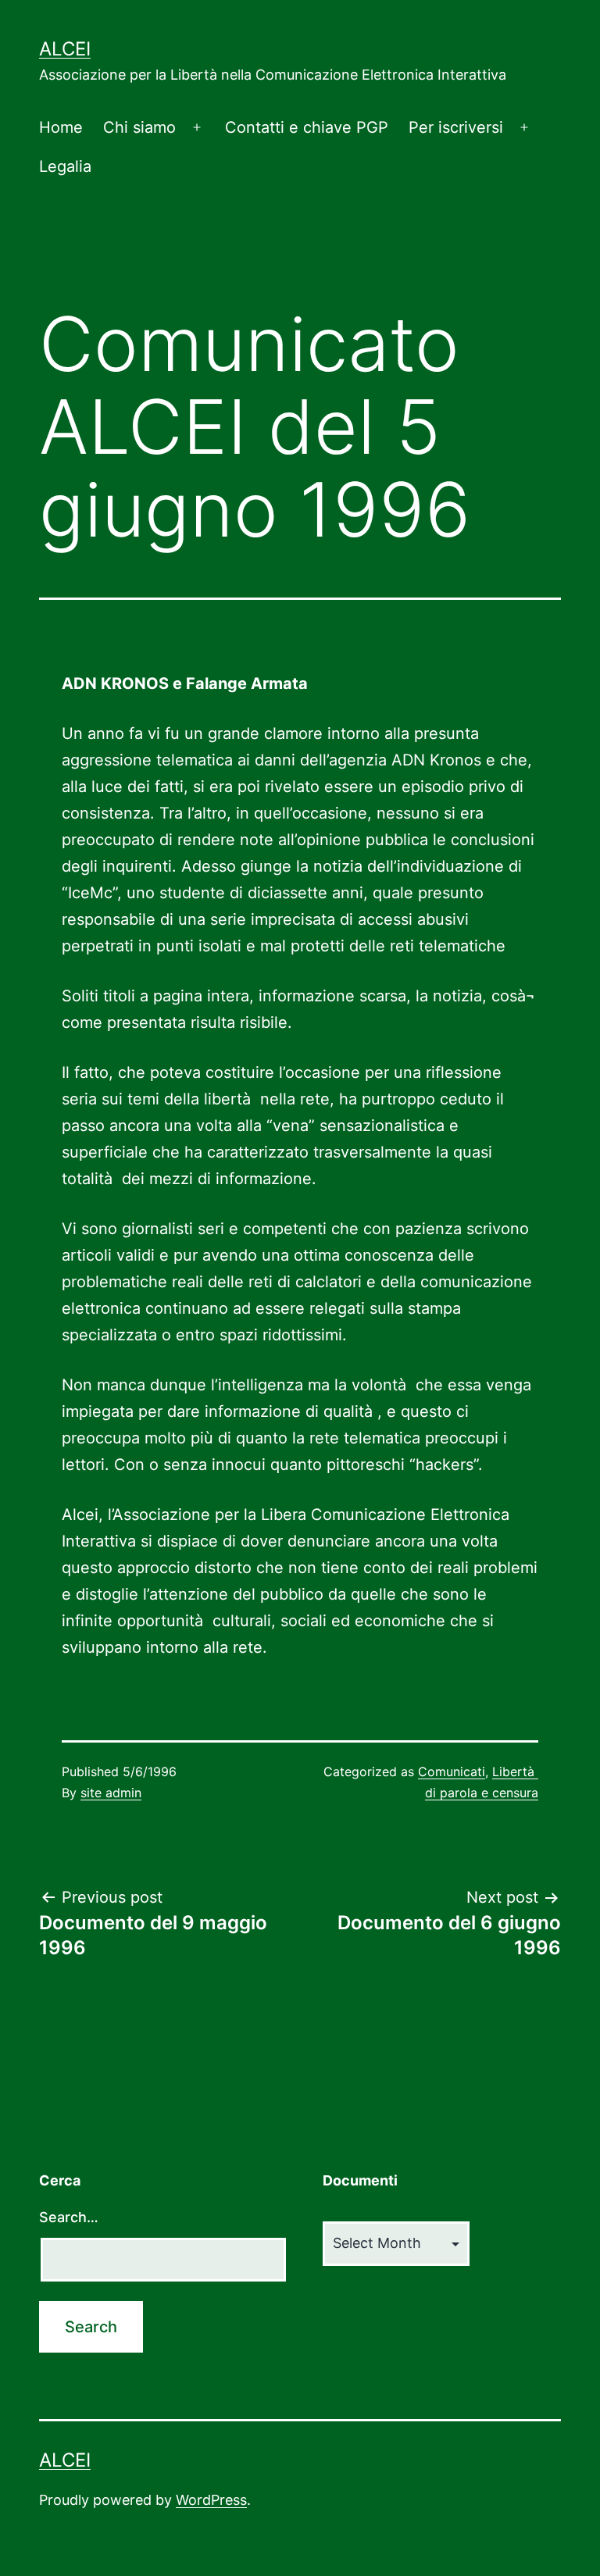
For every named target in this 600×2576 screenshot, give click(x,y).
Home (61, 127)
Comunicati (452, 1771)
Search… (69, 2217)
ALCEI (65, 49)
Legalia (65, 166)
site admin (111, 1793)
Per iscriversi (456, 127)
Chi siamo (139, 127)
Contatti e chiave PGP (307, 127)
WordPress (211, 2500)
